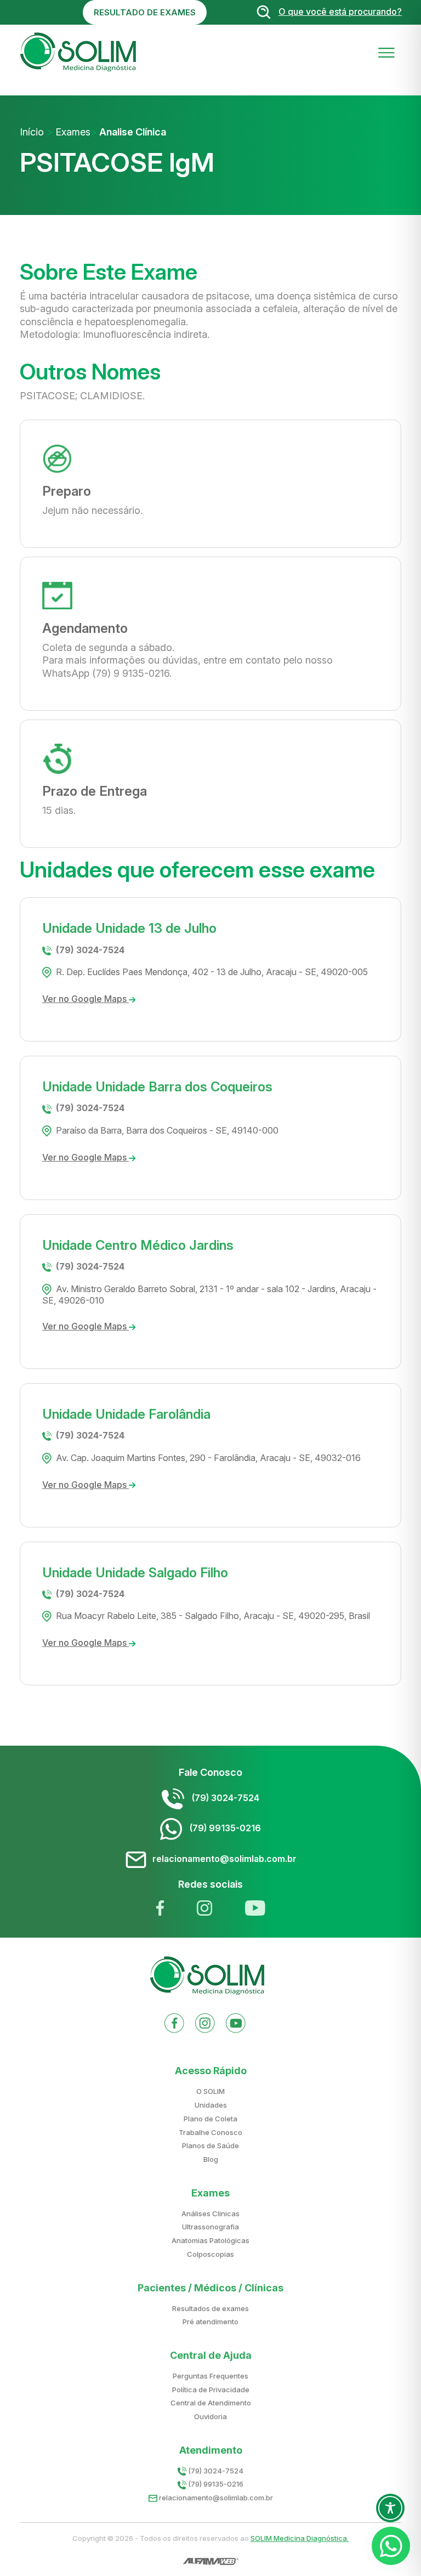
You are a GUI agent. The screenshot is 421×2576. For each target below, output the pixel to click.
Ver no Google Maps (86, 999)
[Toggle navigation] (386, 52)
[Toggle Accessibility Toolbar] (390, 2508)
